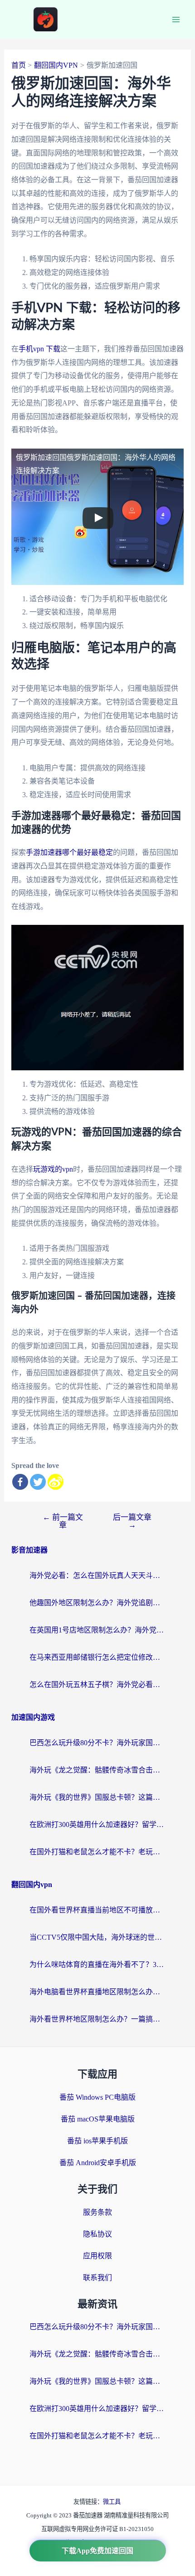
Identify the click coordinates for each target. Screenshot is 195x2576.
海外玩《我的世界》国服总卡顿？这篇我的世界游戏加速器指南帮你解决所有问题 (97, 1797)
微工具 (112, 2502)
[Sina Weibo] (56, 1482)
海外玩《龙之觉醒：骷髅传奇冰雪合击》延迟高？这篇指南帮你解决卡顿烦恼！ (97, 1770)
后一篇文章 (132, 1521)
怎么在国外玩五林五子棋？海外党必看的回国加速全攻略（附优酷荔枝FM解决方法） (97, 1685)
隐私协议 (97, 2234)
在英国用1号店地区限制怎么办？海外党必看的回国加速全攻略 (97, 1630)
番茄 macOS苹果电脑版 (98, 2119)
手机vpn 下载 (39, 349)
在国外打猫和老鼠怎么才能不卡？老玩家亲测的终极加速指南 (97, 1852)
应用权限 (97, 2256)
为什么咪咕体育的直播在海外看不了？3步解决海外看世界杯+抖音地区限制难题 (97, 1964)
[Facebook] (20, 1482)
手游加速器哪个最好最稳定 (69, 852)
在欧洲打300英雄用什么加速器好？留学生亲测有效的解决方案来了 (97, 1825)
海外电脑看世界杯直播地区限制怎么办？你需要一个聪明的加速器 (97, 1992)
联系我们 (97, 2278)
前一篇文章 (63, 1521)
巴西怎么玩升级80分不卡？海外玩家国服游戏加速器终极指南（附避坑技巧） (97, 1743)
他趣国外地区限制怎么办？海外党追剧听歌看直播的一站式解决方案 (97, 1603)
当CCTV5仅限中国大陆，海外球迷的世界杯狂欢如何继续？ (97, 1937)
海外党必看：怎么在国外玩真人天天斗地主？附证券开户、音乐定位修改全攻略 (97, 1575)
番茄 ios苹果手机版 (97, 2141)
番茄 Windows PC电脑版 (97, 2097)
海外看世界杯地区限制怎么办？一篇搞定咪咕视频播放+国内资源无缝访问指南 (97, 2019)
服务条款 (97, 2212)
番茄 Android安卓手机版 (98, 2163)
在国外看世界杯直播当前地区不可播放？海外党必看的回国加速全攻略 (97, 1910)
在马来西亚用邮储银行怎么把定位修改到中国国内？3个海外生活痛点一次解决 (97, 1657)
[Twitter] (38, 1482)
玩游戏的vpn (53, 1169)
